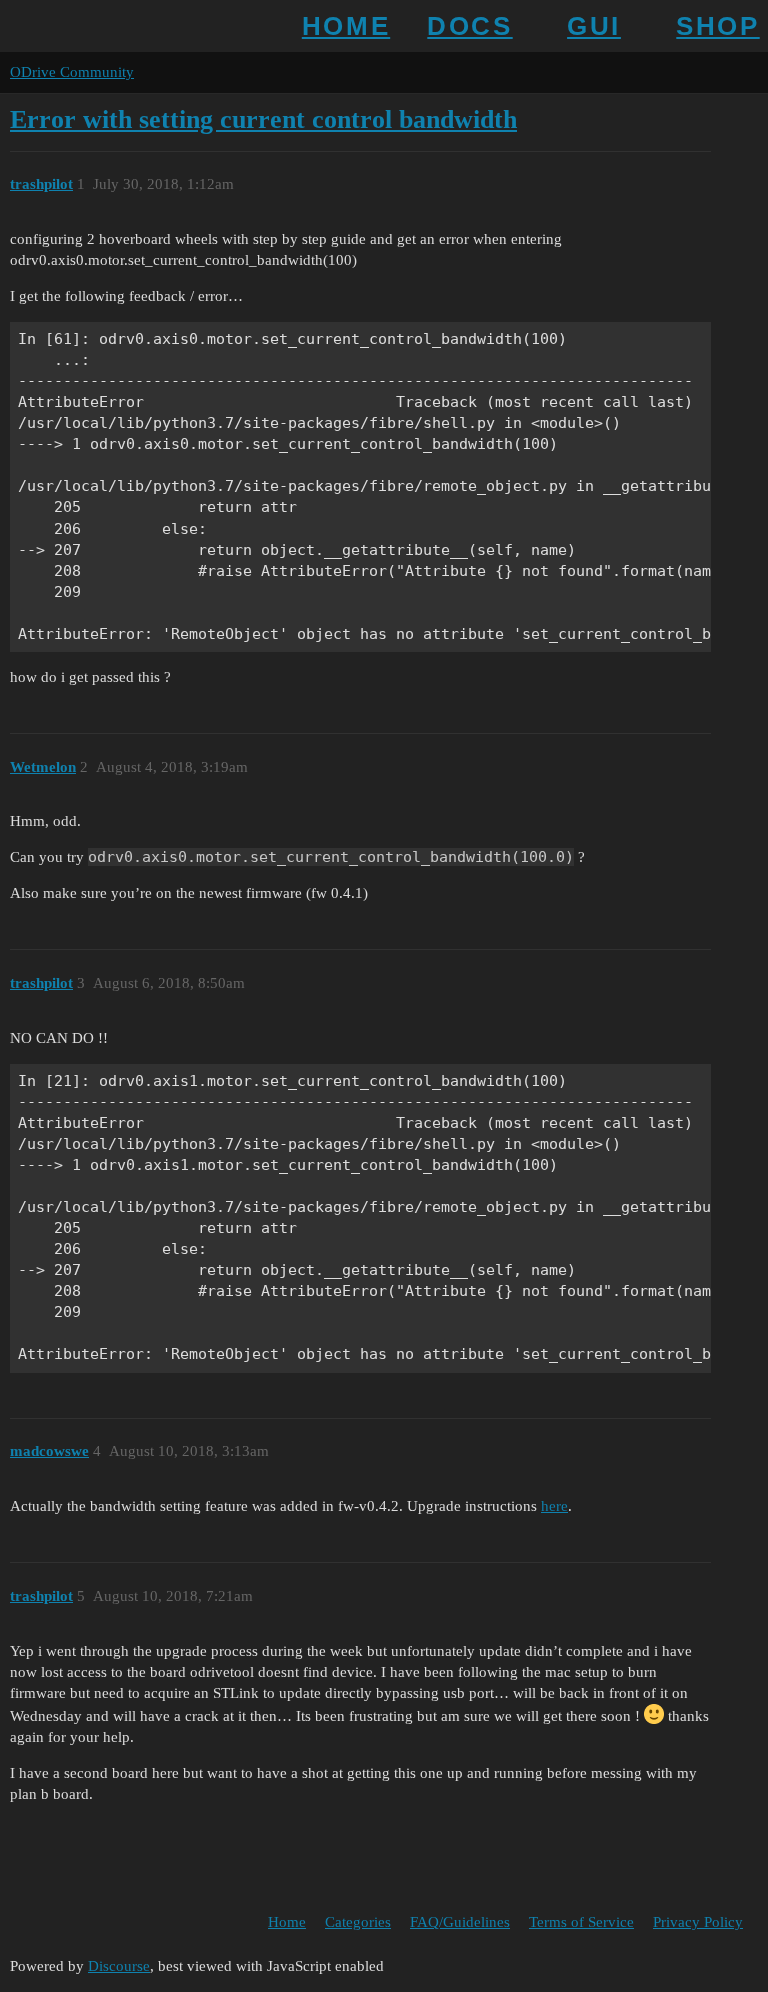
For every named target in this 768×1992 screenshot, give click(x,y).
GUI (594, 26)
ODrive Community (72, 72)
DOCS (469, 26)
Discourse (119, 1966)
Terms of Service (581, 1922)
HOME (346, 26)
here (554, 1506)
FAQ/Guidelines (460, 1922)
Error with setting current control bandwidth (263, 119)
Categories (358, 1922)
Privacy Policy (698, 1922)
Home (287, 1922)
